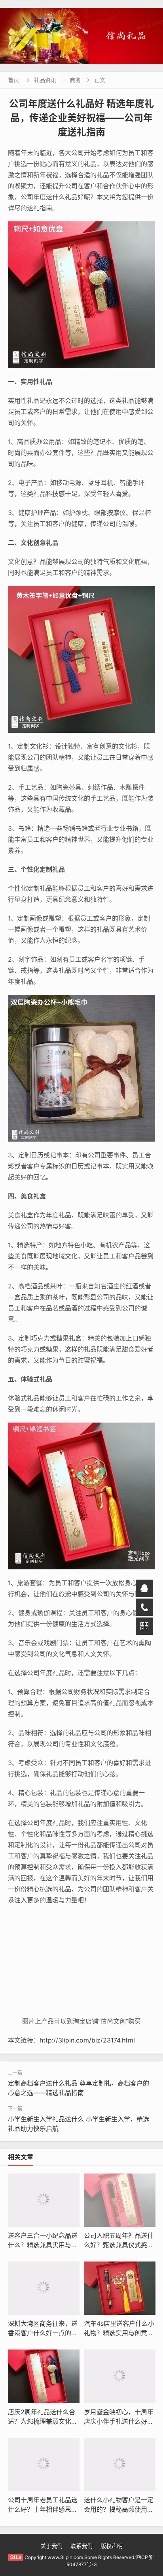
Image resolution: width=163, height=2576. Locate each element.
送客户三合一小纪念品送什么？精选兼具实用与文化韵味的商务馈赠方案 (43, 2245)
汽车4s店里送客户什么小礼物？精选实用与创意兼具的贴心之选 (119, 2333)
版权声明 (112, 2546)
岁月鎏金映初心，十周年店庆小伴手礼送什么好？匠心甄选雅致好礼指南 (119, 2421)
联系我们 (81, 2546)
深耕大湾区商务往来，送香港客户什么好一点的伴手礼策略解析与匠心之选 (43, 2333)
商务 (75, 80)
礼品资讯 (45, 80)
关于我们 (51, 2546)
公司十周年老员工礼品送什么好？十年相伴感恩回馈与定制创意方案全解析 (43, 2509)
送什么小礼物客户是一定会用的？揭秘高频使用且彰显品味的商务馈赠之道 (119, 2509)
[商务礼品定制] (81, 36)
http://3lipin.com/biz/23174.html (87, 2040)
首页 (13, 80)
